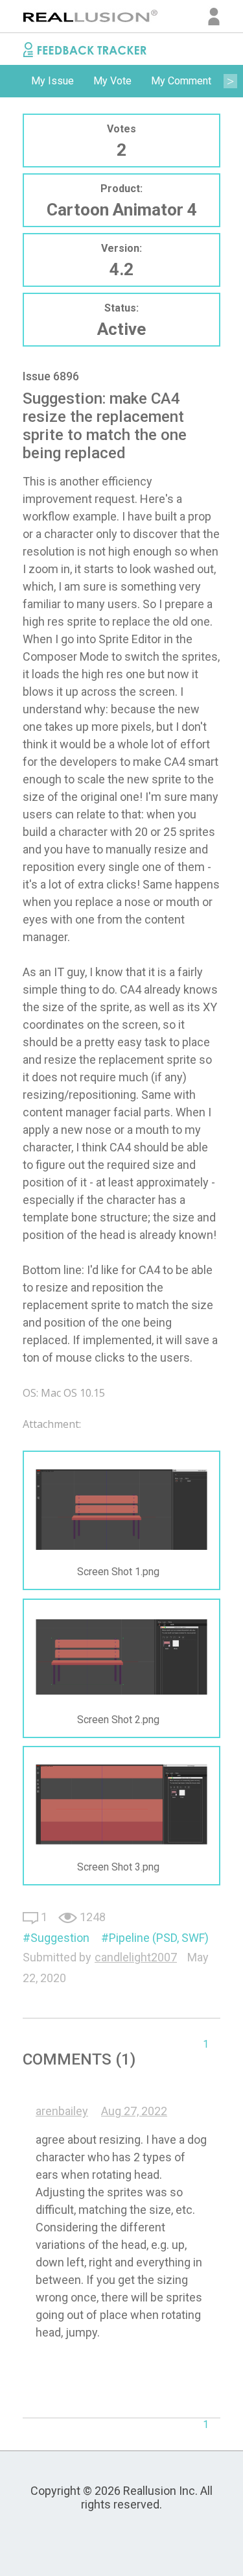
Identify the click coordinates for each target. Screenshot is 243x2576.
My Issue (52, 81)
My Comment (181, 81)
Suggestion (60, 1938)
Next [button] (230, 81)
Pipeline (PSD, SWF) (159, 1938)
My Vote (112, 81)
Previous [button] (13, 81)
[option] (52, 81)
